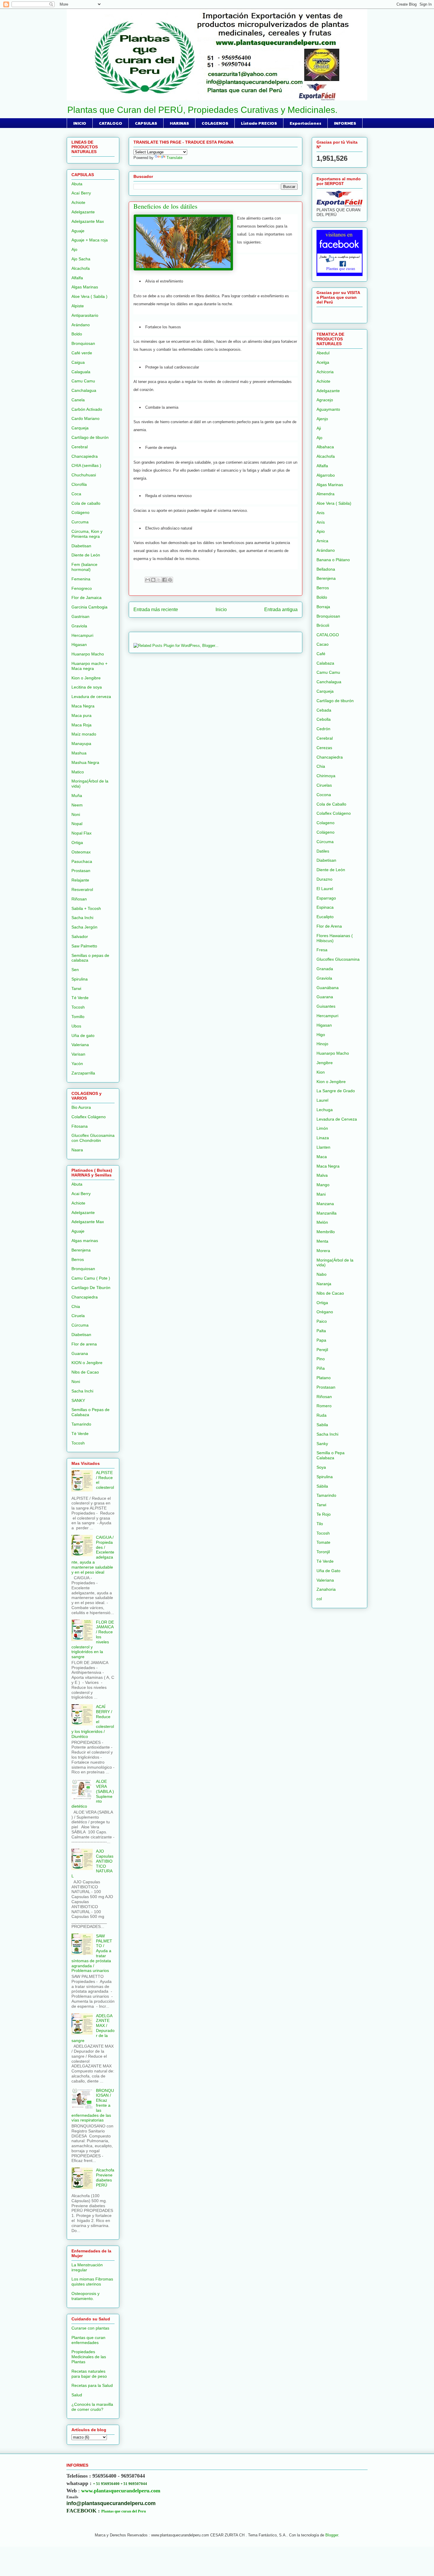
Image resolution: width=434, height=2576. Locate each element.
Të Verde (80, 1434)
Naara (77, 1150)
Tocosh (78, 1007)
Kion (321, 1072)
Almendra (325, 494)
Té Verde (80, 998)
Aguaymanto (328, 409)
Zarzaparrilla (83, 1073)
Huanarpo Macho (88, 654)
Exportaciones (305, 123)
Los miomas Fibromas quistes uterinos (92, 2282)
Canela (78, 400)
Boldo (77, 334)
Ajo (74, 249)
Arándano (81, 325)
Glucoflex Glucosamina (338, 959)
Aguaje (78, 231)
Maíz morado (84, 734)
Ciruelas (324, 785)
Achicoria (325, 372)
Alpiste (78, 306)
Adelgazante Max (88, 221)
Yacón (77, 1064)
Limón (322, 1128)
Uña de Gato (328, 1571)
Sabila (322, 1425)
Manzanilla (327, 1213)
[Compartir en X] (159, 580)
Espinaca (325, 907)
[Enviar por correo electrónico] (148, 580)
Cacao (323, 644)
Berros (78, 1259)
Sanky (322, 1444)
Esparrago (326, 898)
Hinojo (322, 1044)
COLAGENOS (215, 123)
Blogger (332, 2535)
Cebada (324, 710)
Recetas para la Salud (92, 2385)
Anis (320, 513)
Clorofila (79, 484)
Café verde (82, 353)
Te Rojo (324, 1514)
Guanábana (328, 988)
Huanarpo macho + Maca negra (89, 666)
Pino (321, 1359)
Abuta (77, 184)
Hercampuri (82, 635)
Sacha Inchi (82, 918)
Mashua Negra (85, 762)
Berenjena (81, 1250)
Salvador (80, 936)
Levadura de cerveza (91, 697)
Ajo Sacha (81, 259)
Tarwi (76, 988)
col (319, 1599)
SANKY (78, 1400)
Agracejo (325, 400)
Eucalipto (325, 917)
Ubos (76, 1026)
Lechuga (325, 1110)
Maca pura (81, 715)
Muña (77, 796)
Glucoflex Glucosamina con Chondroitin (93, 1138)
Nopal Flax (81, 833)
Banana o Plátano (333, 560)
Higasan (79, 645)
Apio (321, 531)
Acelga (323, 362)
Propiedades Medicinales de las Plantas (89, 2357)
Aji (319, 428)
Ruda (322, 1415)
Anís (321, 522)
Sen (75, 970)
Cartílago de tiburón (90, 437)
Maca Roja (81, 725)
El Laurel (325, 889)
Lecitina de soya (87, 687)
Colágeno (80, 512)
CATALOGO (111, 123)
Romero (324, 1406)
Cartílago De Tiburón (91, 1288)
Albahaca (325, 447)
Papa (321, 1340)
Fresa (322, 950)
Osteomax (81, 852)
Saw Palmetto (84, 946)
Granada (325, 969)
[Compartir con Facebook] (164, 580)
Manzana (325, 1204)
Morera (323, 1251)
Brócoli (323, 625)
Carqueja (80, 428)
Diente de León (86, 555)
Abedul (323, 353)
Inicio (221, 609)
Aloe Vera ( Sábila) (334, 503)
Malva (322, 1175)
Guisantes (326, 1006)
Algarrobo (326, 475)
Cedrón (323, 729)
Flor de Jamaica (87, 598)
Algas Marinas (85, 287)
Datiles (323, 851)
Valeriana (80, 1045)
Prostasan (81, 871)
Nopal (77, 824)
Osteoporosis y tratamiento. (85, 2296)
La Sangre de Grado (336, 1091)
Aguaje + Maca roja (90, 240)
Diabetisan (81, 546)
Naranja (324, 1284)
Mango (323, 1185)
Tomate (323, 1542)
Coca (76, 494)
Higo (321, 1035)
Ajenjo (322, 419)
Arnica (322, 541)
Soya (321, 1467)
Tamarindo (81, 1424)
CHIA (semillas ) (86, 465)
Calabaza (325, 663)
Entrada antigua (281, 609)
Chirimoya (326, 776)
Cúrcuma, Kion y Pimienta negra (87, 534)
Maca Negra (83, 706)
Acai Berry (81, 1194)
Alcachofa (81, 268)
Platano (324, 1378)
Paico (322, 1321)
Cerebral (80, 447)
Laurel (322, 1100)
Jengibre (325, 1063)
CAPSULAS (146, 123)
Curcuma (80, 522)
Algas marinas (85, 1241)
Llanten (323, 1147)
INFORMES (345, 123)
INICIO (80, 123)
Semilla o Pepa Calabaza (331, 1455)
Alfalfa (77, 278)
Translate (174, 158)
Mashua (79, 753)
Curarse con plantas (90, 2328)
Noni (76, 814)
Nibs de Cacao (85, 1372)
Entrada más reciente (156, 609)
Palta (321, 1331)
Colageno (325, 823)
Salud (77, 2395)
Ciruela (78, 1316)
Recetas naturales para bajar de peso (89, 2374)
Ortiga (77, 843)
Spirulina (80, 979)
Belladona (326, 569)
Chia (76, 1306)
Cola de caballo (86, 503)
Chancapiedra (85, 456)
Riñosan (79, 899)
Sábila (322, 1486)
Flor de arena (84, 1344)
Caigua (78, 362)
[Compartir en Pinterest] (170, 580)
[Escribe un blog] (153, 580)
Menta (322, 1241)
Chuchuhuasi (84, 475)
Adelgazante (83, 212)
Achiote (78, 202)
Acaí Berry (81, 193)
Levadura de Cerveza (337, 1119)
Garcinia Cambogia (89, 607)
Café (321, 654)
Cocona (324, 795)
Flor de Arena (329, 926)
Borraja (323, 607)
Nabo (322, 1274)
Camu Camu (83, 381)
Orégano (325, 1312)
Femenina (81, 579)
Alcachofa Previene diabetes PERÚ (105, 2177)
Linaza (323, 1138)
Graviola (79, 626)
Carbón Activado (87, 409)
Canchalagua (84, 390)
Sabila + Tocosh (86, 908)
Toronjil (323, 1552)
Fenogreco (82, 588)
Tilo (320, 1524)
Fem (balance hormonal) (84, 567)
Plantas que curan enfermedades (88, 2340)
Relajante (80, 880)
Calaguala (81, 372)
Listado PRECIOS (259, 123)
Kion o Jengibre (86, 678)
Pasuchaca (82, 861)
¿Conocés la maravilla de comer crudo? (92, 2407)
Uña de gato (83, 1035)
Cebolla (324, 719)
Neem (77, 805)
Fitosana (80, 1126)
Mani (321, 1194)
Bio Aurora (81, 1107)
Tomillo (78, 1017)
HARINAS (179, 123)
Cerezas (324, 748)
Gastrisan (80, 616)
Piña (321, 1368)
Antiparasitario (85, 315)
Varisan (78, 1054)
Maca (322, 1157)
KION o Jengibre (87, 1363)
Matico (78, 772)
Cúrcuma (80, 1325)
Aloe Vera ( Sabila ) (89, 296)
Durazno (324, 879)
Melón (322, 1222)
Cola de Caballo (331, 804)
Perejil (322, 1350)
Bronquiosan (83, 343)
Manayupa (81, 744)
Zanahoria (326, 1589)
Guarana (80, 1353)
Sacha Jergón (84, 927)
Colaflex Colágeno (89, 1117)
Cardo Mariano (85, 418)
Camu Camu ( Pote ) (91, 1278)
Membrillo (326, 1232)
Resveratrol (82, 889)
